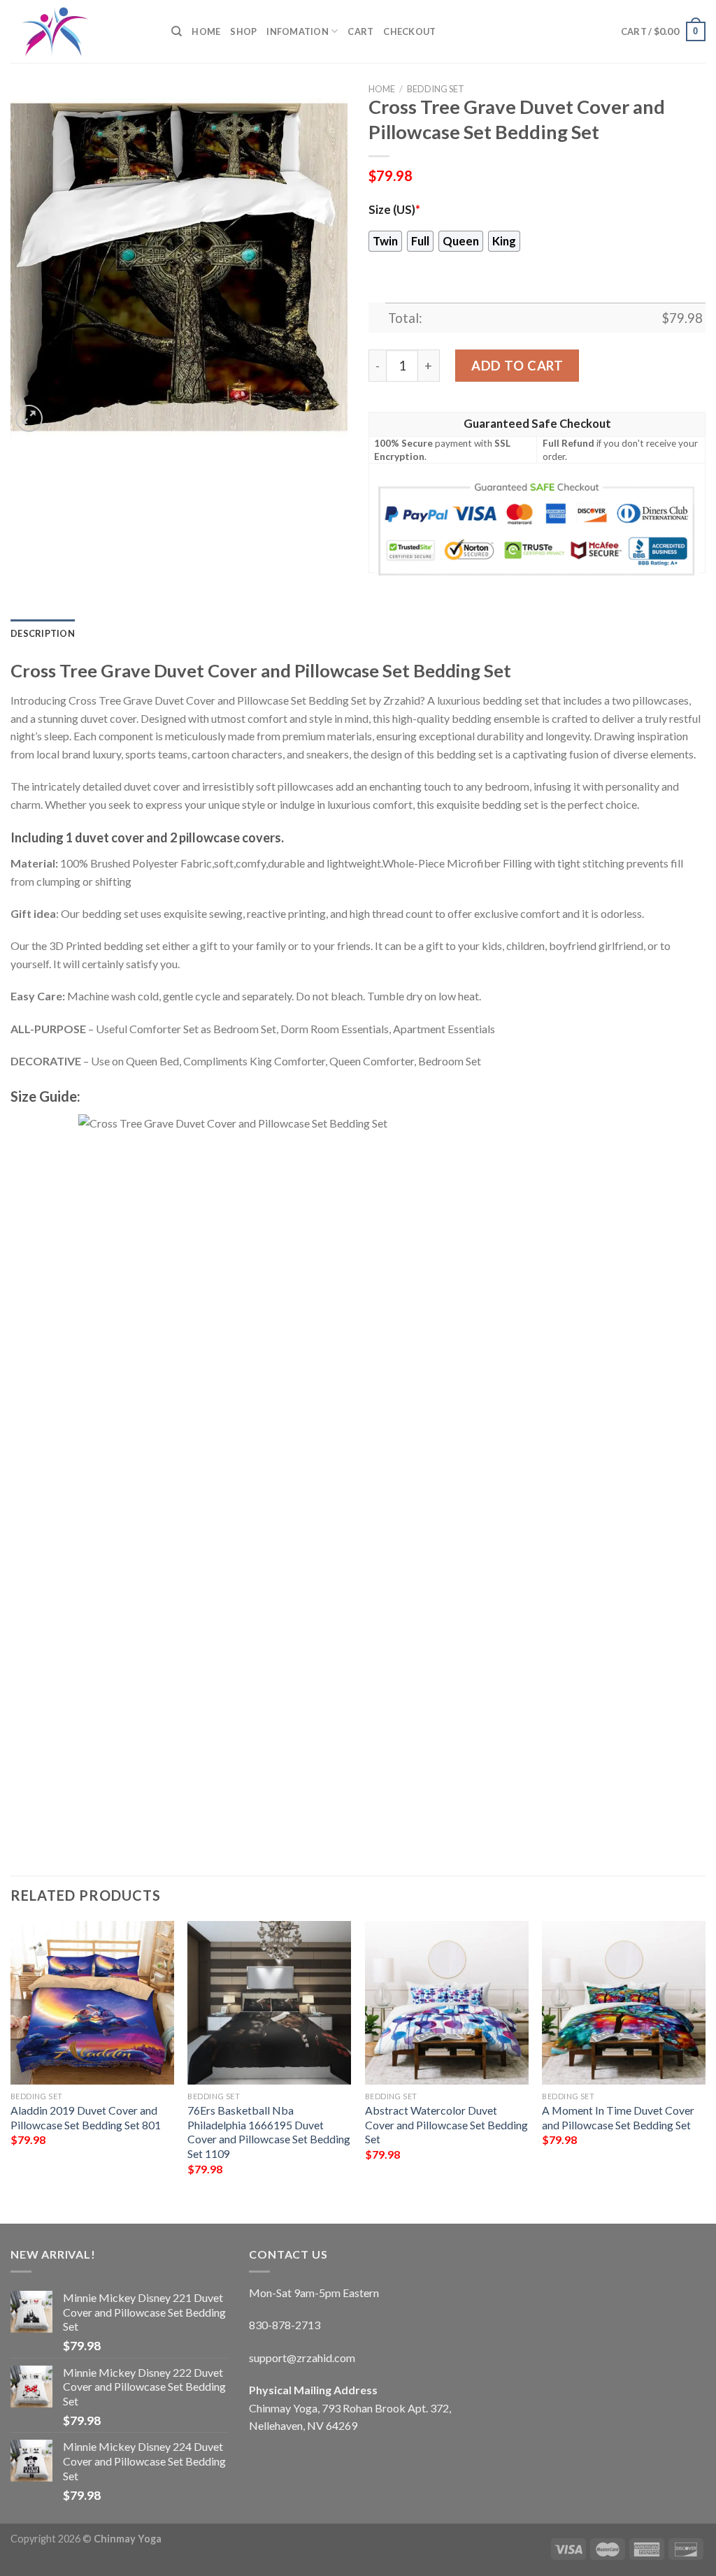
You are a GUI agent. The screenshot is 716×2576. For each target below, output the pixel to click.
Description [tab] (43, 633)
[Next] (705, 2060)
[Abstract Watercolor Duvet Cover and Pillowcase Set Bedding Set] (447, 2003)
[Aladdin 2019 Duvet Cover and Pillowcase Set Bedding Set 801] (92, 2003)
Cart (360, 31)
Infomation (298, 31)
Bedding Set (436, 89)
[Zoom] (29, 418)
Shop (243, 31)
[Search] (177, 31)
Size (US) (394, 210)
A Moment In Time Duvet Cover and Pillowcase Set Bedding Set (618, 2117)
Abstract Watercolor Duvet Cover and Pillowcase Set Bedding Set (446, 2124)
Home (206, 31)
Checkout (409, 31)
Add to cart (517, 366)
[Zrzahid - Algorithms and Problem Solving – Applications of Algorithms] (80, 31)
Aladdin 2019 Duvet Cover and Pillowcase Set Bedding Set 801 (86, 2117)
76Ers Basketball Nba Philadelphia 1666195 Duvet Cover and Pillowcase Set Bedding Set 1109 (269, 2132)
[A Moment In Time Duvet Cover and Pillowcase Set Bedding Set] (624, 2003)
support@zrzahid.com (302, 2358)
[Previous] (11, 2060)
